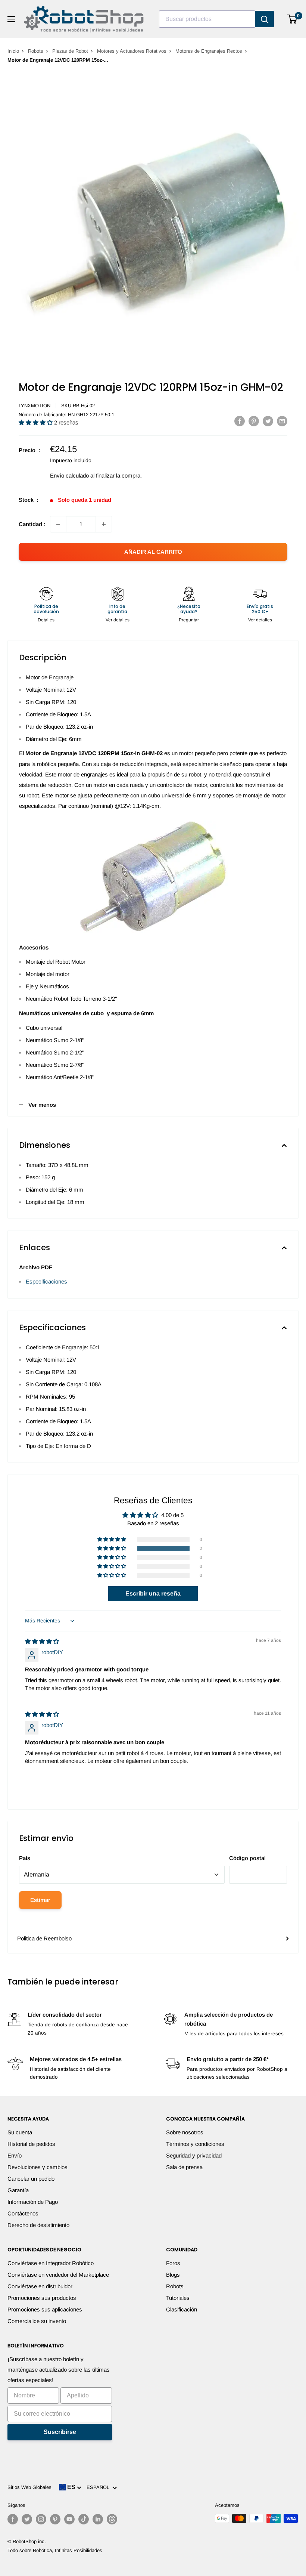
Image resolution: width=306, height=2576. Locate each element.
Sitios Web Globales (29, 2487)
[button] (36, 422)
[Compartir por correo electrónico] (282, 421)
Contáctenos (23, 2213)
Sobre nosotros (185, 2132)
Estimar (40, 1900)
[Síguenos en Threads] (112, 2519)
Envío (15, 2155)
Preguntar (189, 620)
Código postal (247, 1858)
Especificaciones (46, 1281)
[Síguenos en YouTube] (69, 2519)
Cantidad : (32, 524)
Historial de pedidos (31, 2144)
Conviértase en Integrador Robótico (51, 2263)
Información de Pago (33, 2202)
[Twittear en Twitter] (268, 421)
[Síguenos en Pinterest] (55, 2519)
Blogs (173, 2275)
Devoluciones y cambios (38, 2167)
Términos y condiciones (195, 2144)
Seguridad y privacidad (194, 2155)
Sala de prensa (184, 2167)
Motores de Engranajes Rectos (209, 51)
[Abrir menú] (11, 19)
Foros (173, 2263)
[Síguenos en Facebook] (13, 2519)
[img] (42, 1641)
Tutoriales (178, 2298)
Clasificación (182, 2309)
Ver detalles (118, 620)
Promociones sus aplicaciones (45, 2309)
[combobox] (207, 19)
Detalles (46, 620)
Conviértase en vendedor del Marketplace (58, 2275)
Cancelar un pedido (31, 2179)
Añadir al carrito (153, 552)
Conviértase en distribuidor (40, 2286)
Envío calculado (69, 475)
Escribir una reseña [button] (153, 1593)
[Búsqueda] (265, 19)
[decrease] (58, 524)
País (25, 1858)
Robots (36, 51)
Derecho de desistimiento (38, 2225)
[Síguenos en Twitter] (27, 2519)
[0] (292, 19)
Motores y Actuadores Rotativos (132, 51)
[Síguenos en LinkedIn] (98, 2519)
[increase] (104, 524)
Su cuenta (20, 2132)
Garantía (18, 2190)
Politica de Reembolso (44, 1938)
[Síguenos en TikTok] (84, 2519)
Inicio (13, 51)
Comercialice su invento (37, 2321)
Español (99, 2487)
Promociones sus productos (42, 2298)
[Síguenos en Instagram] (41, 2519)
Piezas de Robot (70, 51)
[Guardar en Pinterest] (254, 421)
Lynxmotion (35, 406)
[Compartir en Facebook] (240, 421)
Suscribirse (60, 2432)
